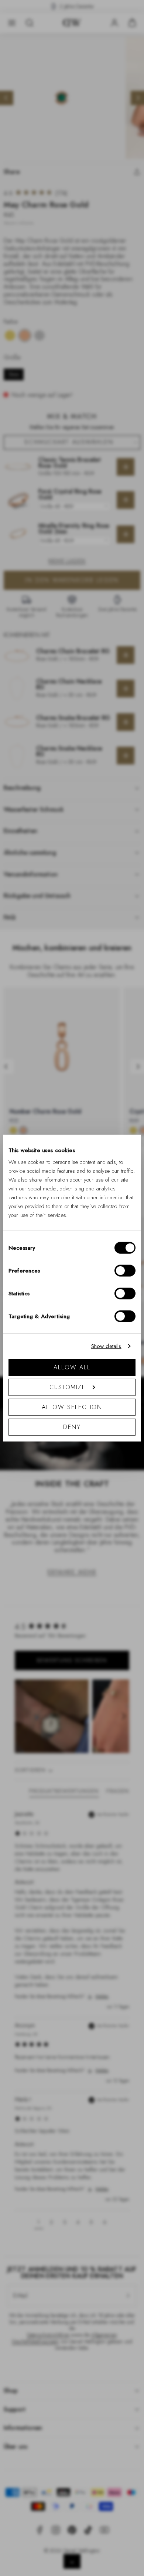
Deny (72, 1427)
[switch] (125, 1270)
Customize (68, 1387)
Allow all (72, 1367)
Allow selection (72, 1407)
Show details (106, 1346)
